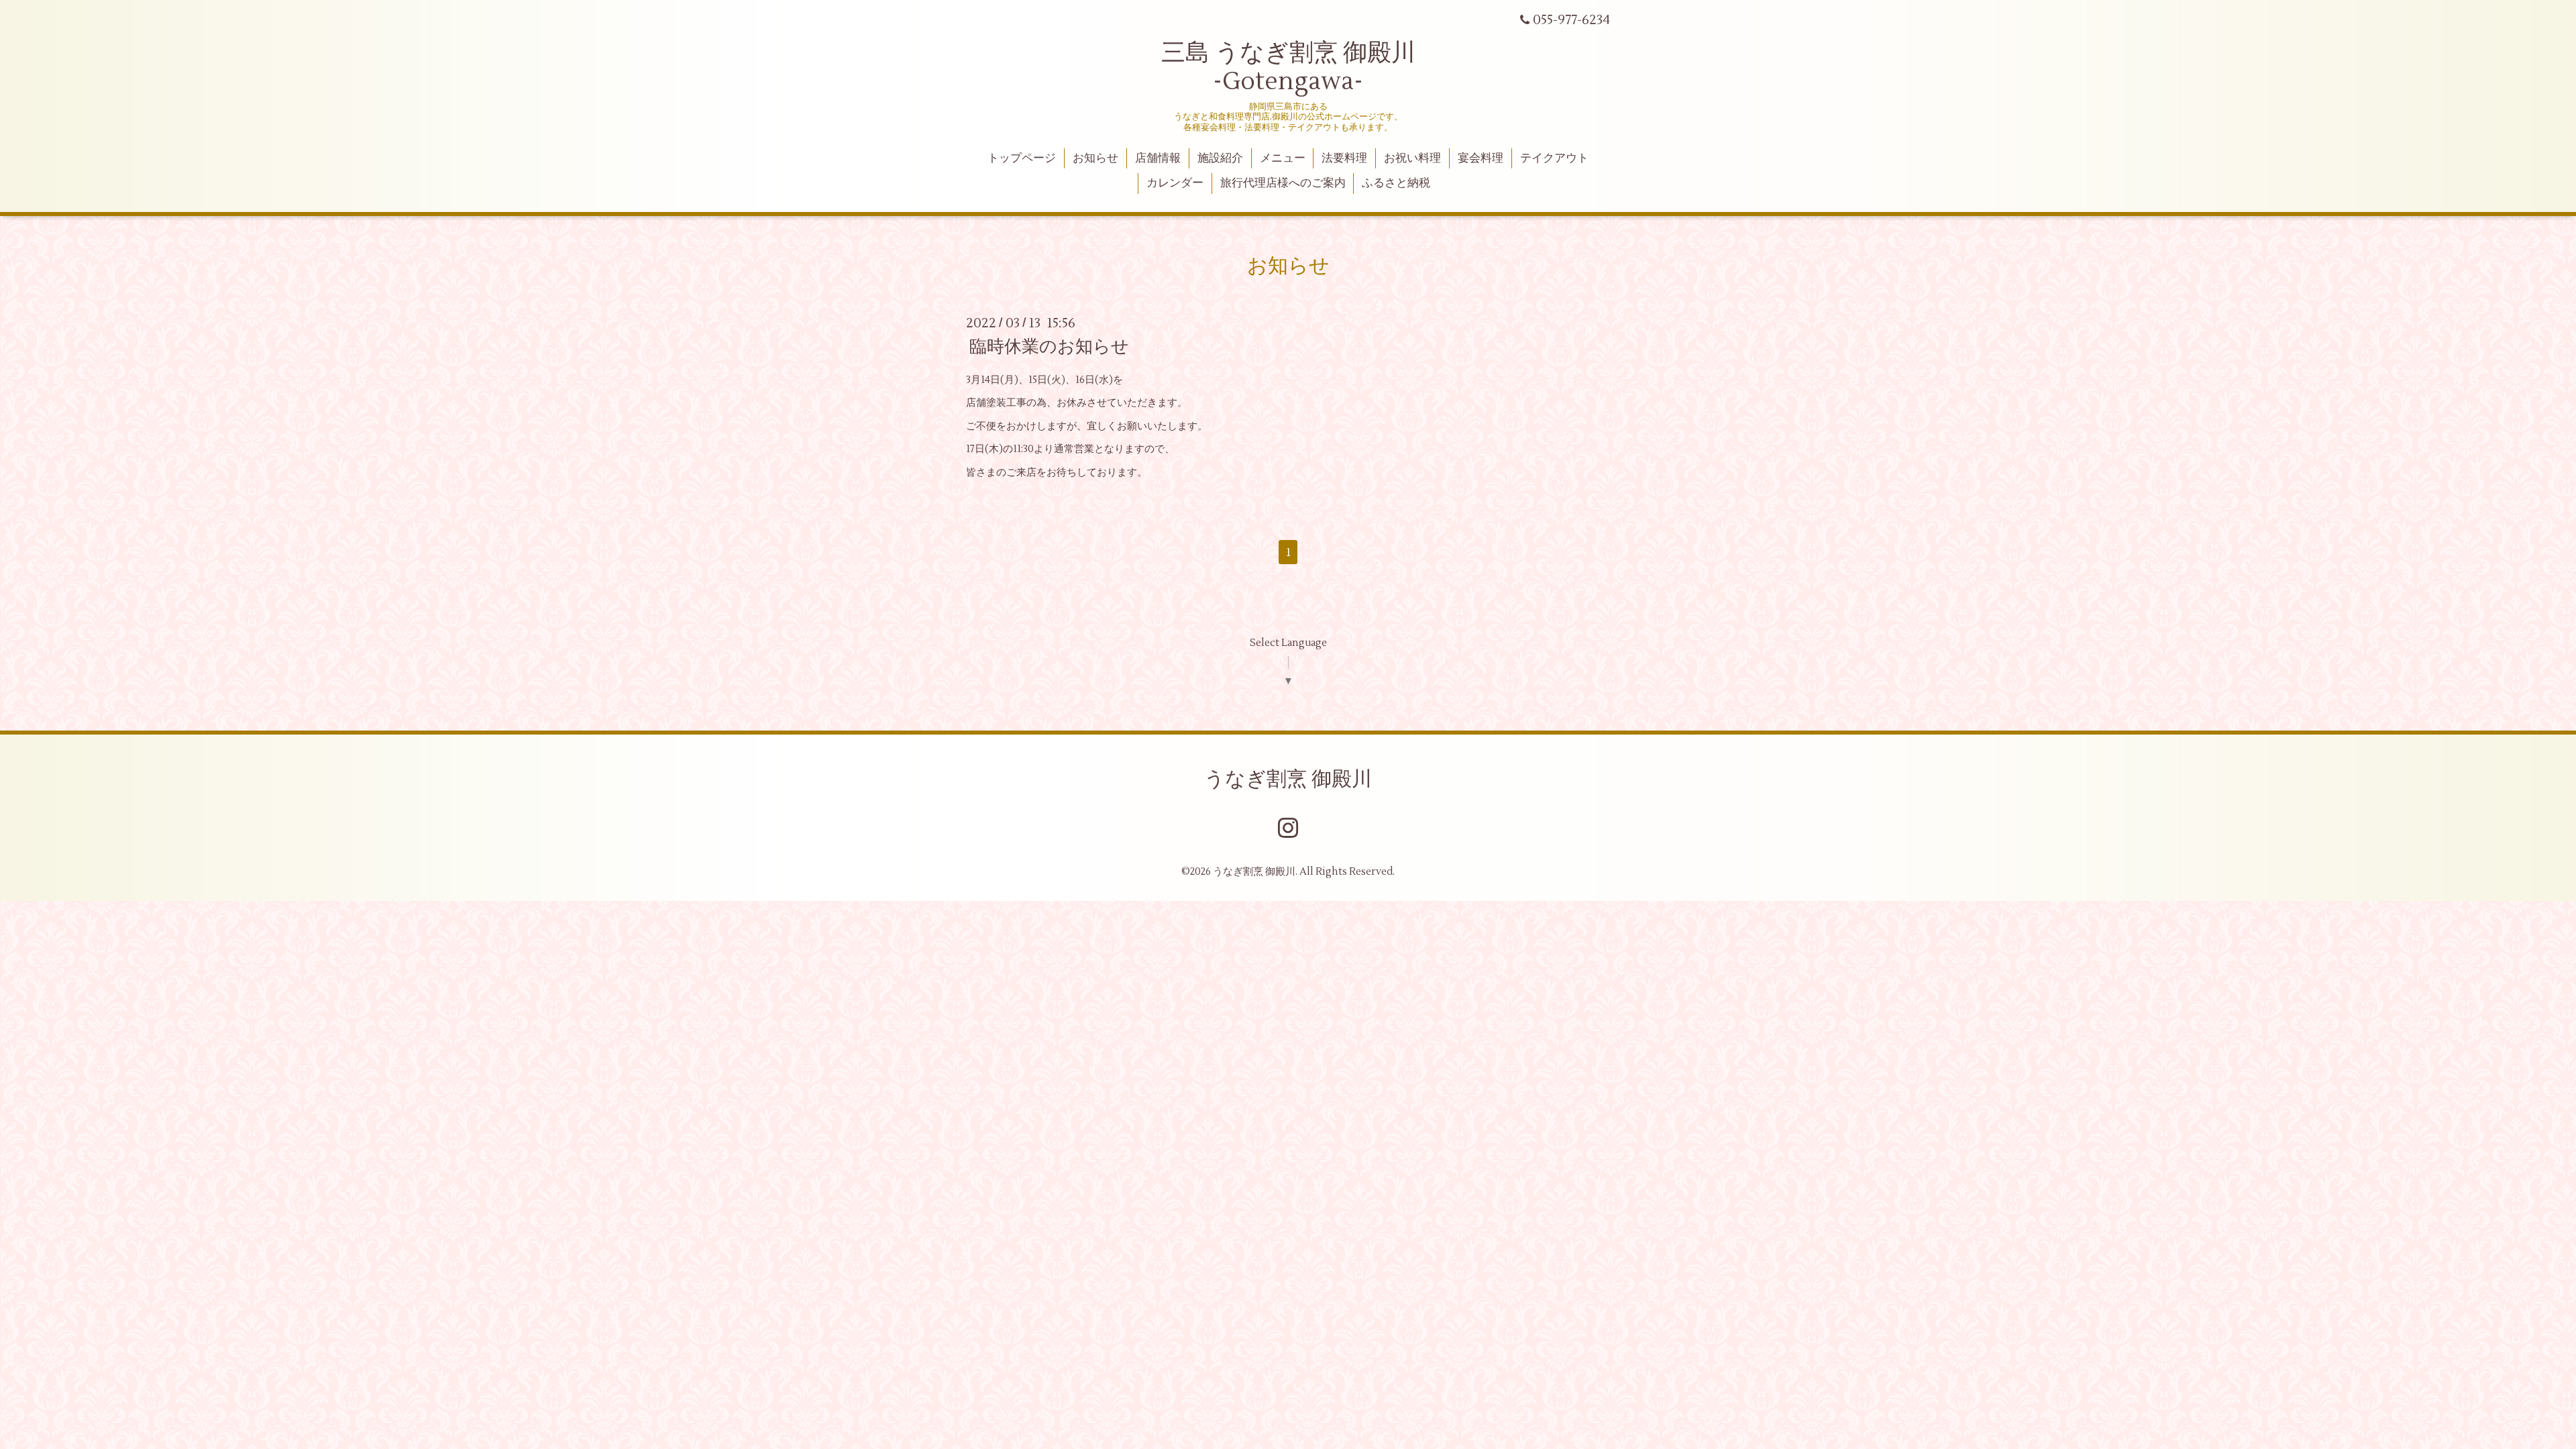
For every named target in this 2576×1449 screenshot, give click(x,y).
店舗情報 (1158, 158)
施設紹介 (1220, 158)
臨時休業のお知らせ (1049, 347)
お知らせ (1095, 158)
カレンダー (1175, 183)
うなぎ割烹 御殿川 (1288, 779)
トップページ (1022, 158)
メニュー (1283, 158)
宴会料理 (1481, 158)
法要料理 (1344, 158)
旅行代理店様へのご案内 (1283, 183)
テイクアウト (1554, 158)
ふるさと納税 (1396, 183)
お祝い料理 (1412, 158)
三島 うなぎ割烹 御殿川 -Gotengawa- (1288, 67)
